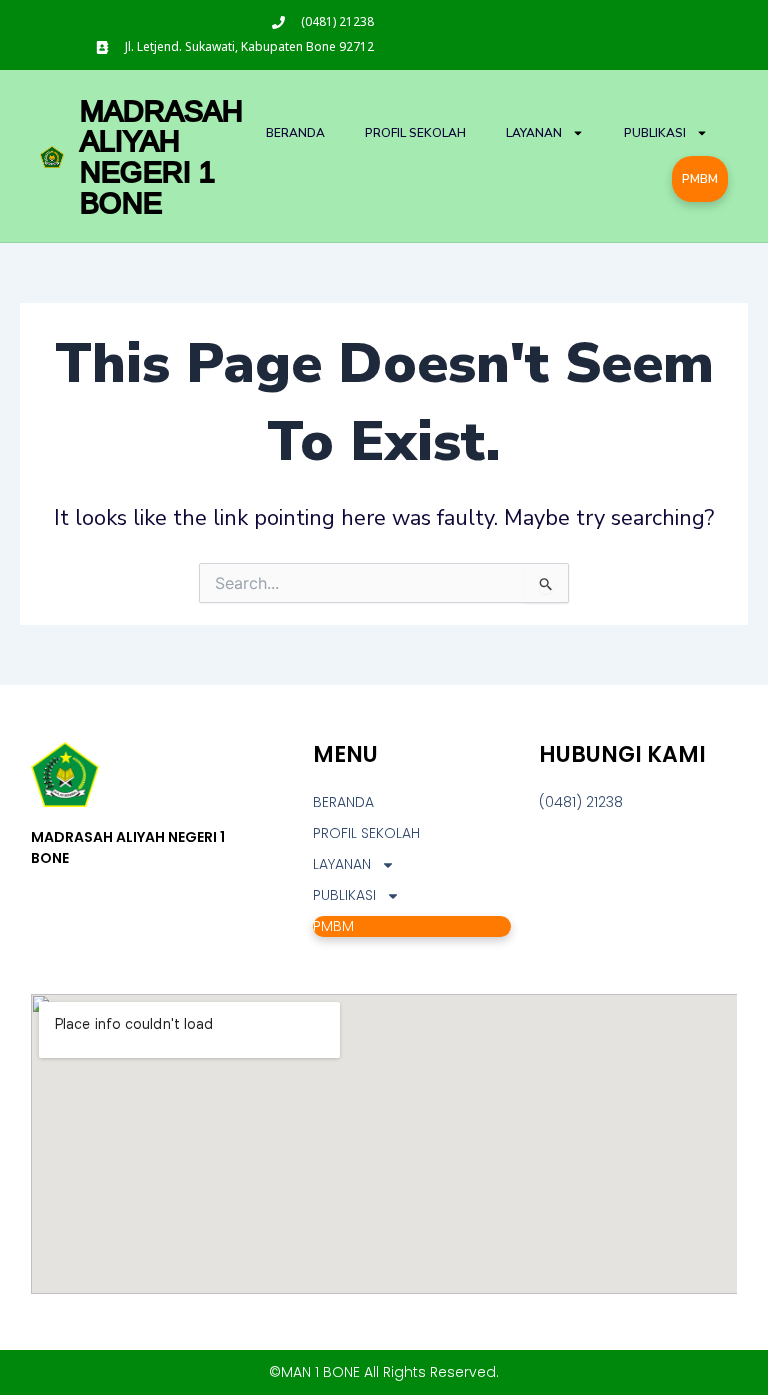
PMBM (700, 179)
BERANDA (295, 133)
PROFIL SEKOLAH (415, 133)
